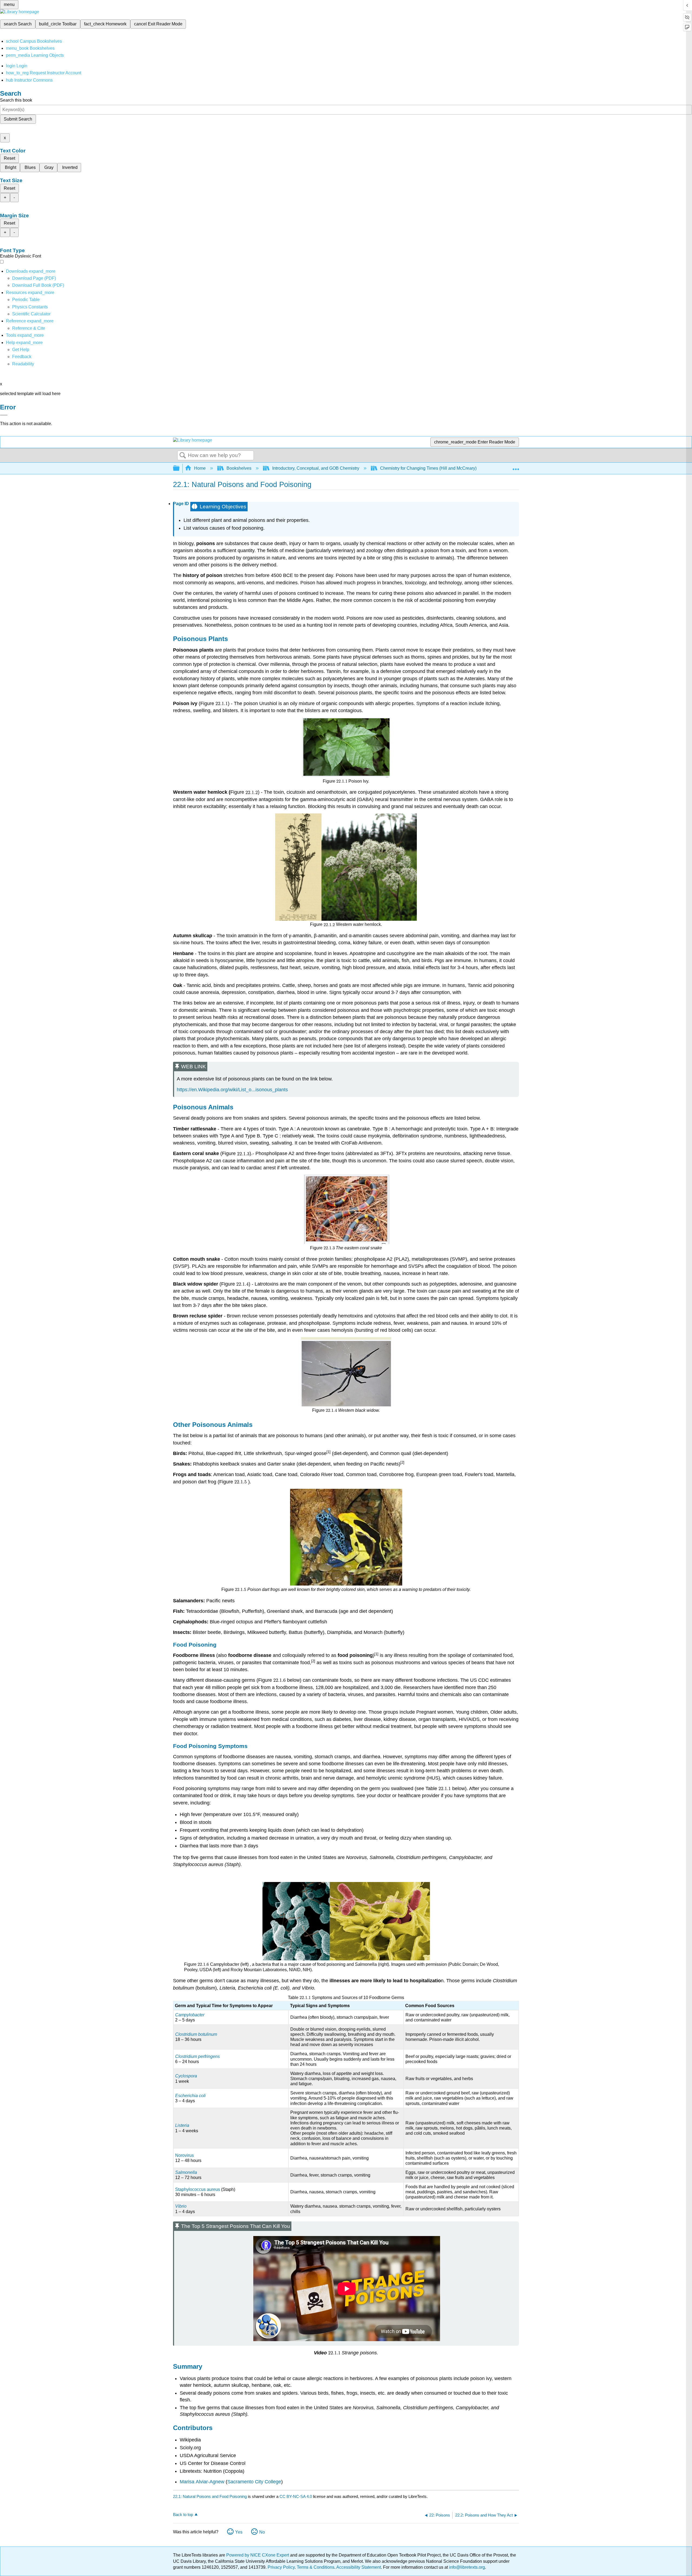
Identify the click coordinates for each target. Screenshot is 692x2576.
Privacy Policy (281, 2567)
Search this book (16, 100)
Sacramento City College (254, 2482)
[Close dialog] (4, 415)
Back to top (183, 2515)
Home (200, 468)
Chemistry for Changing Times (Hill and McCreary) (428, 468)
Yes (239, 2532)
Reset (9, 158)
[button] (22, 357)
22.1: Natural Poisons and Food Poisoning (210, 2496)
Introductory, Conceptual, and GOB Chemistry (316, 468)
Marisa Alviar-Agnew (202, 2482)
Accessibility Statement (359, 2567)
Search (183, 456)
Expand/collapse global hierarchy (180, 468)
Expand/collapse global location (516, 467)
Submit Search (18, 119)
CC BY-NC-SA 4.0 (296, 2496)
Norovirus (184, 2155)
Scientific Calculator (31, 314)
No (262, 2532)
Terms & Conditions (316, 2567)
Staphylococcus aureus (198, 2189)
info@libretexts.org (466, 2567)
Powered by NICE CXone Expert (258, 2555)
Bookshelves (239, 468)
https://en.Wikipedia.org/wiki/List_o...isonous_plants (232, 1090)
